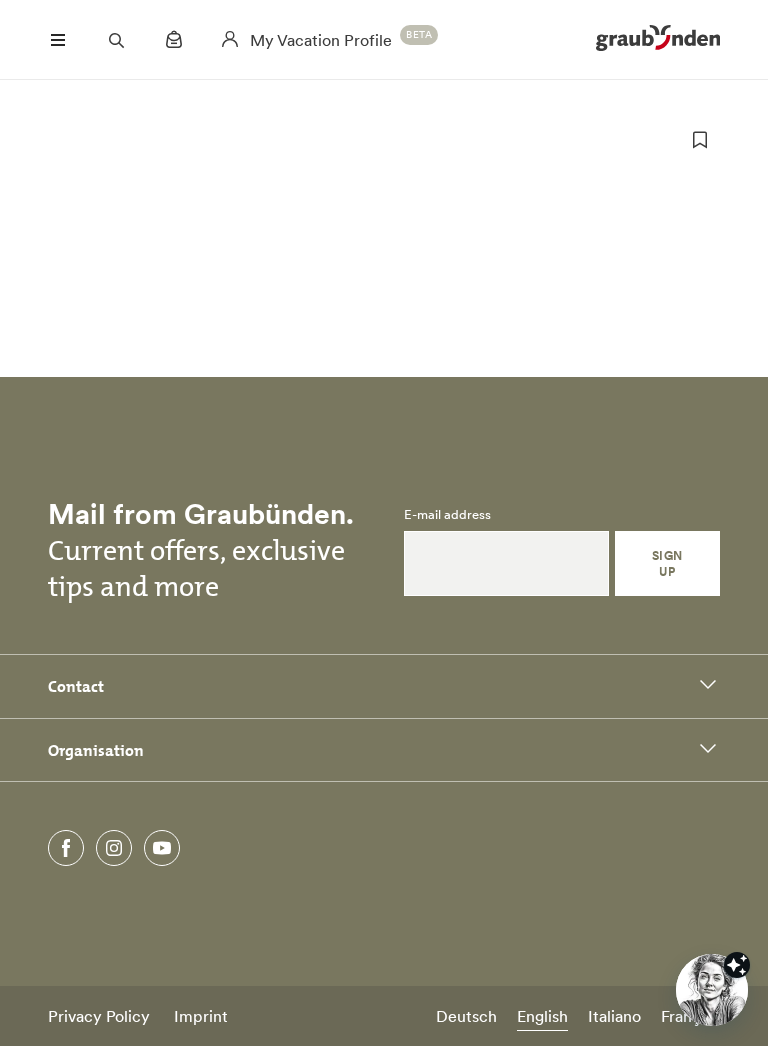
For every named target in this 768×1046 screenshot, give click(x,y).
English (542, 1016)
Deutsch (466, 1016)
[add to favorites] (700, 140)
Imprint (201, 1016)
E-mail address (447, 515)
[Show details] (737, 965)
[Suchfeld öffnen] (116, 40)
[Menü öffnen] (58, 40)
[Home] (658, 40)
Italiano (614, 1016)
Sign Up (667, 563)
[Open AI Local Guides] (712, 990)
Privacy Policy (99, 1016)
